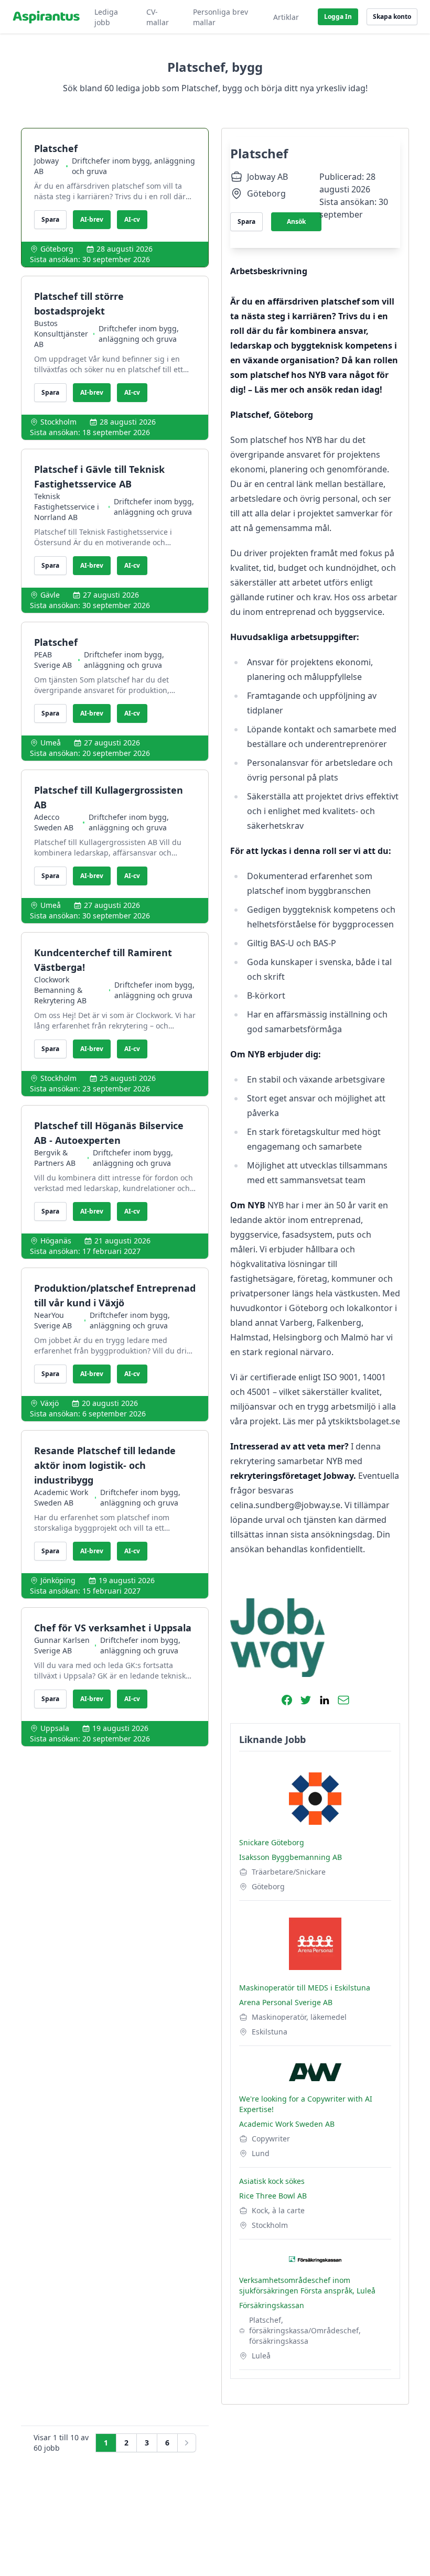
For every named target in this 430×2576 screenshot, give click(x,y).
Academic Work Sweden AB (61, 1497)
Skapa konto (392, 17)
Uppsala (55, 1728)
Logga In (338, 17)
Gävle (50, 595)
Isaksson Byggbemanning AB (291, 1857)
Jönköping (58, 1580)
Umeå (51, 743)
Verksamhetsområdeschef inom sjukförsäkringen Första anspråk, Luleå (307, 2285)
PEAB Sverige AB (53, 660)
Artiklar (286, 17)
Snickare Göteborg (272, 1842)
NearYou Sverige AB (53, 1320)
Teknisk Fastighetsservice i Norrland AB (67, 507)
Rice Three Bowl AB (273, 2196)
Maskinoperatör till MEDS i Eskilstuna (305, 1988)
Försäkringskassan (272, 2305)
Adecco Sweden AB (54, 822)
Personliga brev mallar (221, 17)
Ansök (296, 221)
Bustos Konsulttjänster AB (61, 334)
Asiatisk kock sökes (272, 2181)
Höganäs (56, 1241)
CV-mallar (158, 17)
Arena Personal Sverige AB (286, 2002)
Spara (50, 219)
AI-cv (132, 219)
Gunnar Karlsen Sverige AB (62, 1645)
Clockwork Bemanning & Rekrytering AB (60, 990)
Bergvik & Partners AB (55, 1158)
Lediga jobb (106, 17)
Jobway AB (46, 166)
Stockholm (58, 422)
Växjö (50, 1403)
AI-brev (92, 219)
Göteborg (57, 249)
